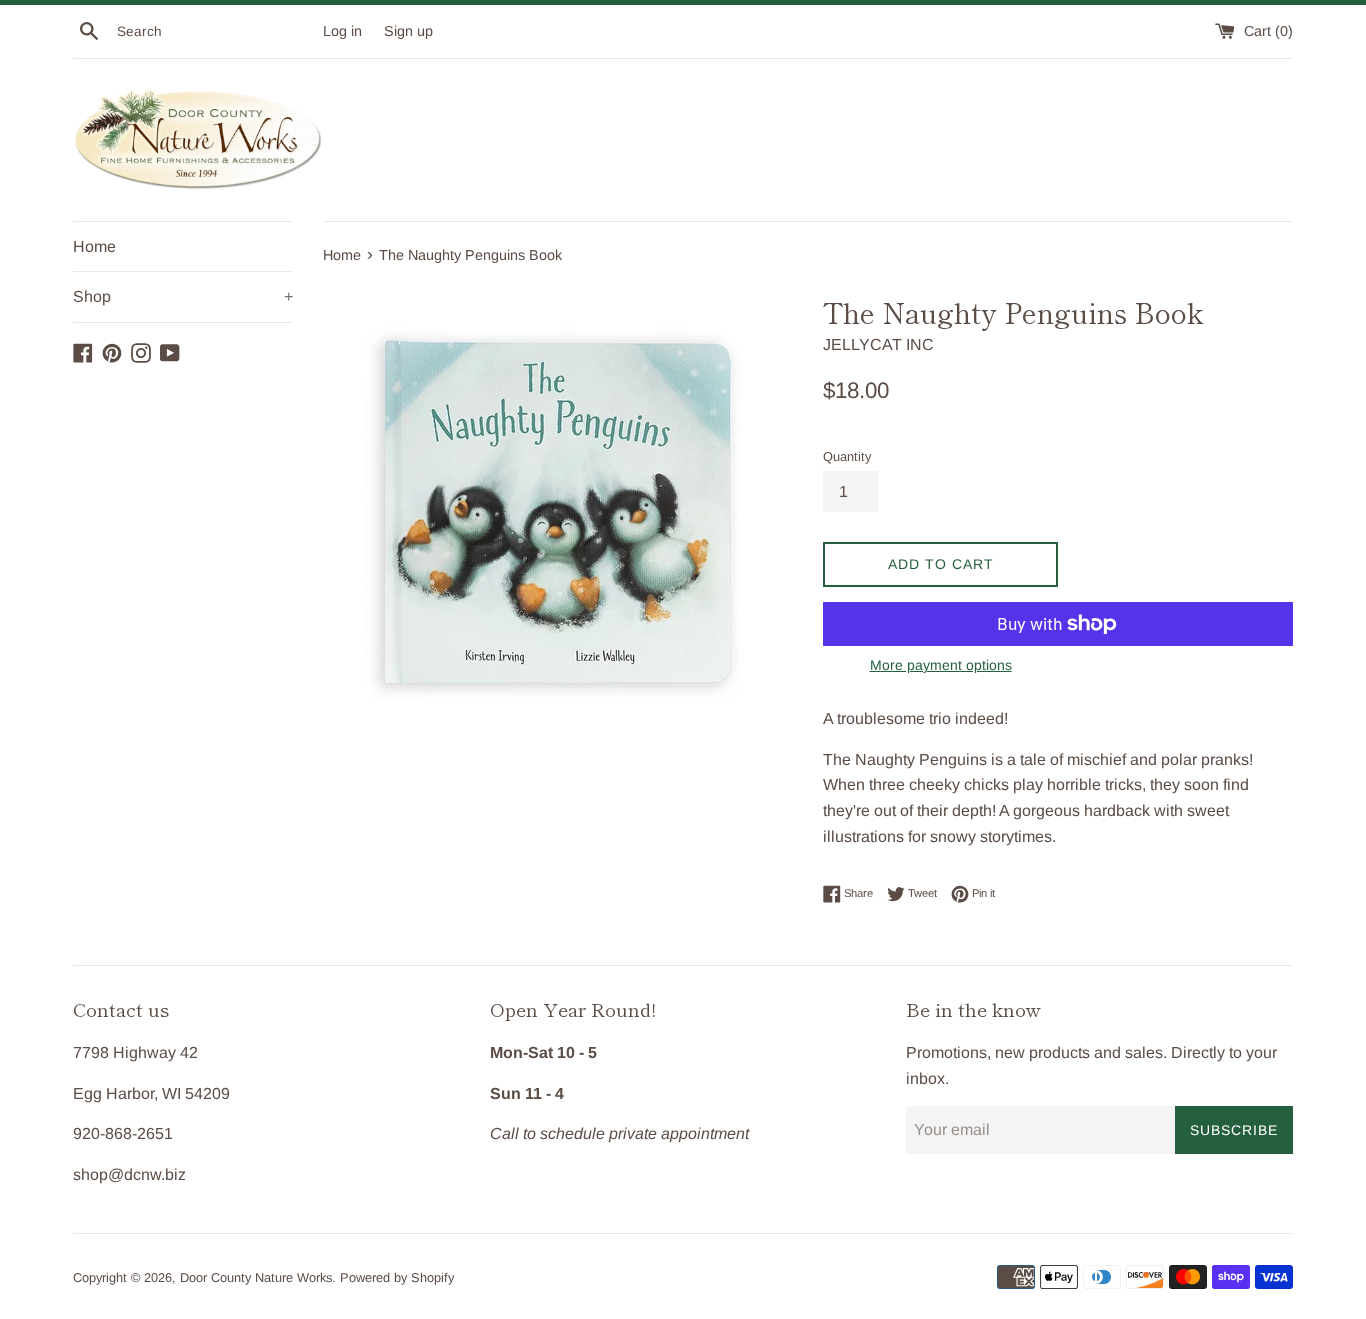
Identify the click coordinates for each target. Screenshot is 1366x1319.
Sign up (408, 31)
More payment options (941, 665)
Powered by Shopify (397, 1277)
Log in (342, 31)
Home (94, 246)
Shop (183, 296)
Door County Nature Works (256, 1277)
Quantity (847, 456)
